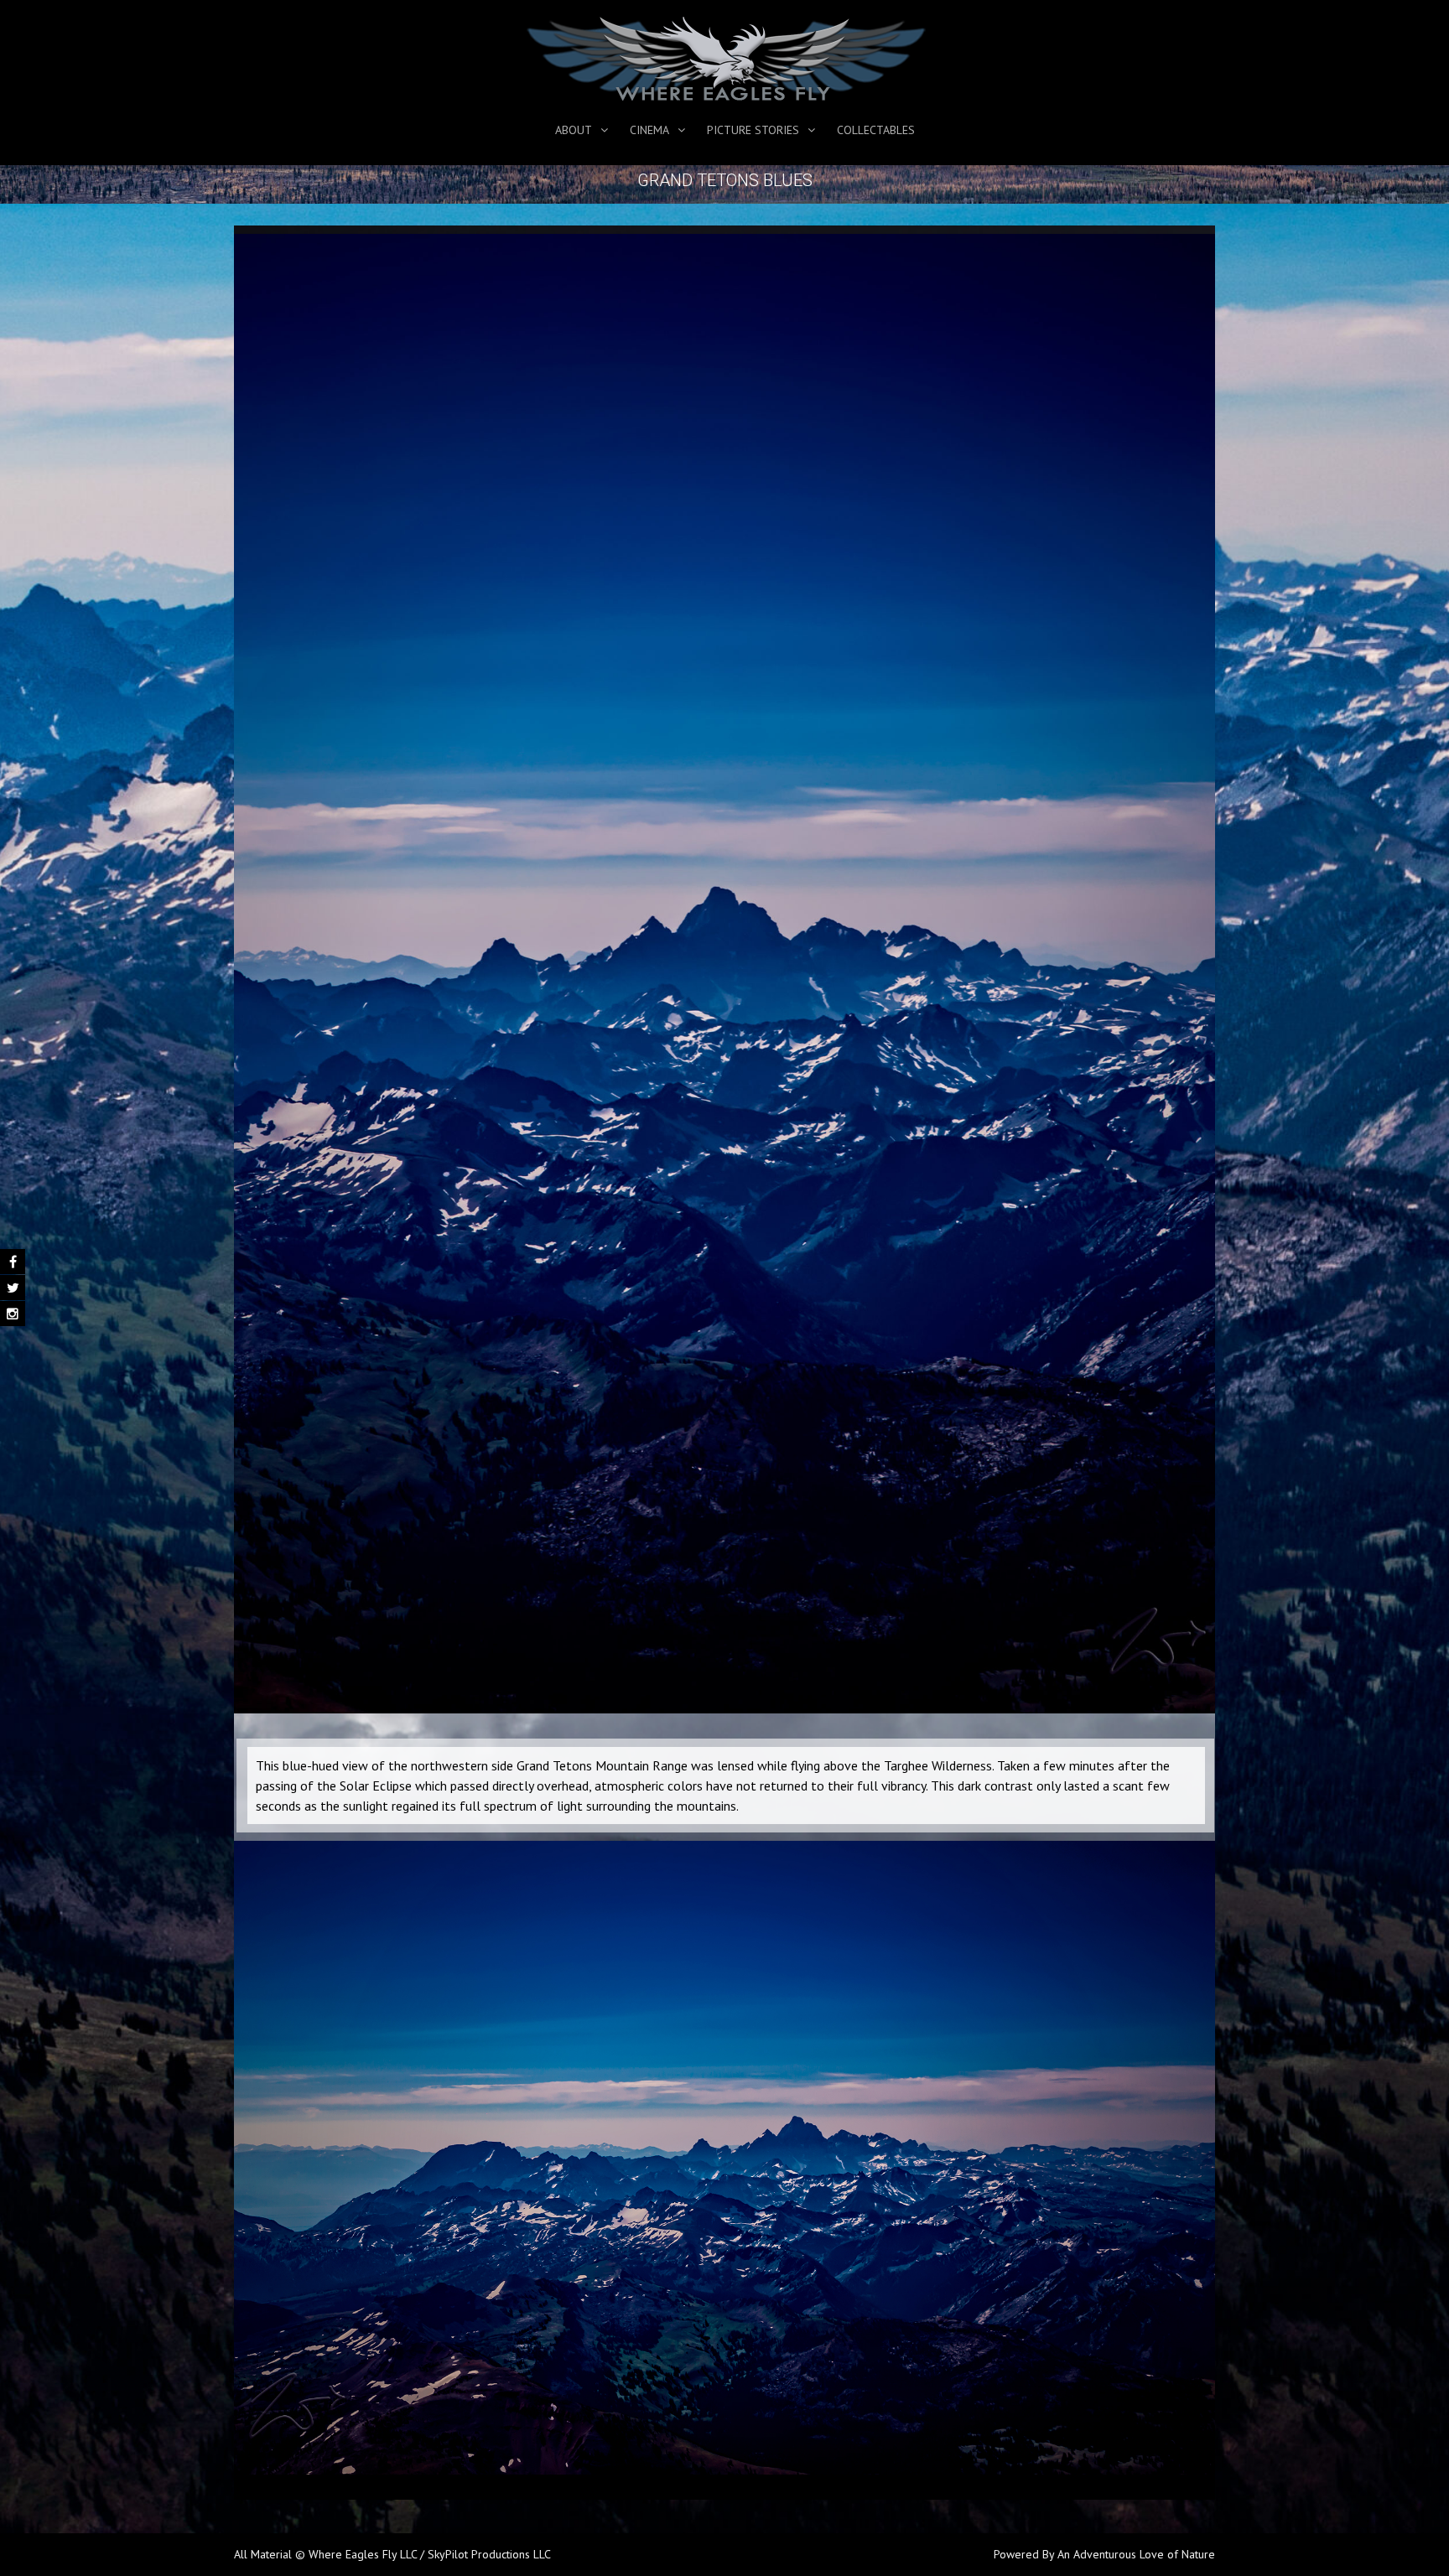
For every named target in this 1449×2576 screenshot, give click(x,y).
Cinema (649, 130)
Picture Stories (753, 130)
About (574, 130)
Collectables (876, 130)
